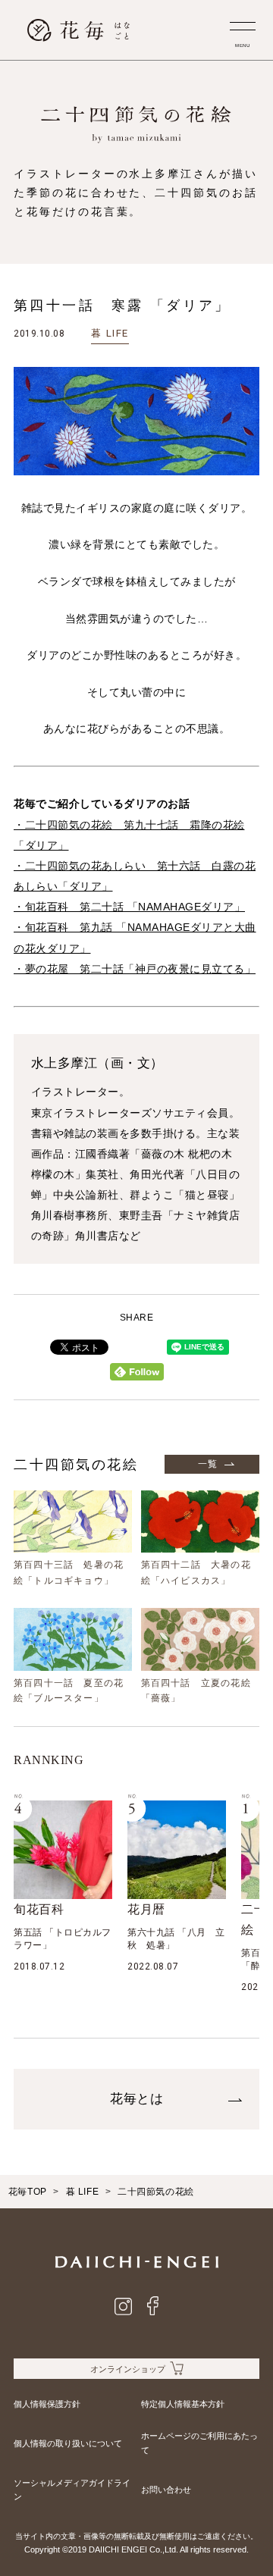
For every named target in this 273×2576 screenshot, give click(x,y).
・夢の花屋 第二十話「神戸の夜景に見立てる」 (135, 969)
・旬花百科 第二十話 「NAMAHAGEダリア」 (129, 907)
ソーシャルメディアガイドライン (72, 2490)
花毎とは (136, 2099)
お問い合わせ (166, 2490)
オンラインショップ (128, 2369)
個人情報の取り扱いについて (68, 2443)
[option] (63, 1887)
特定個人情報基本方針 (183, 2404)
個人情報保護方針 (47, 2404)
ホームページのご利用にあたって (199, 2443)
